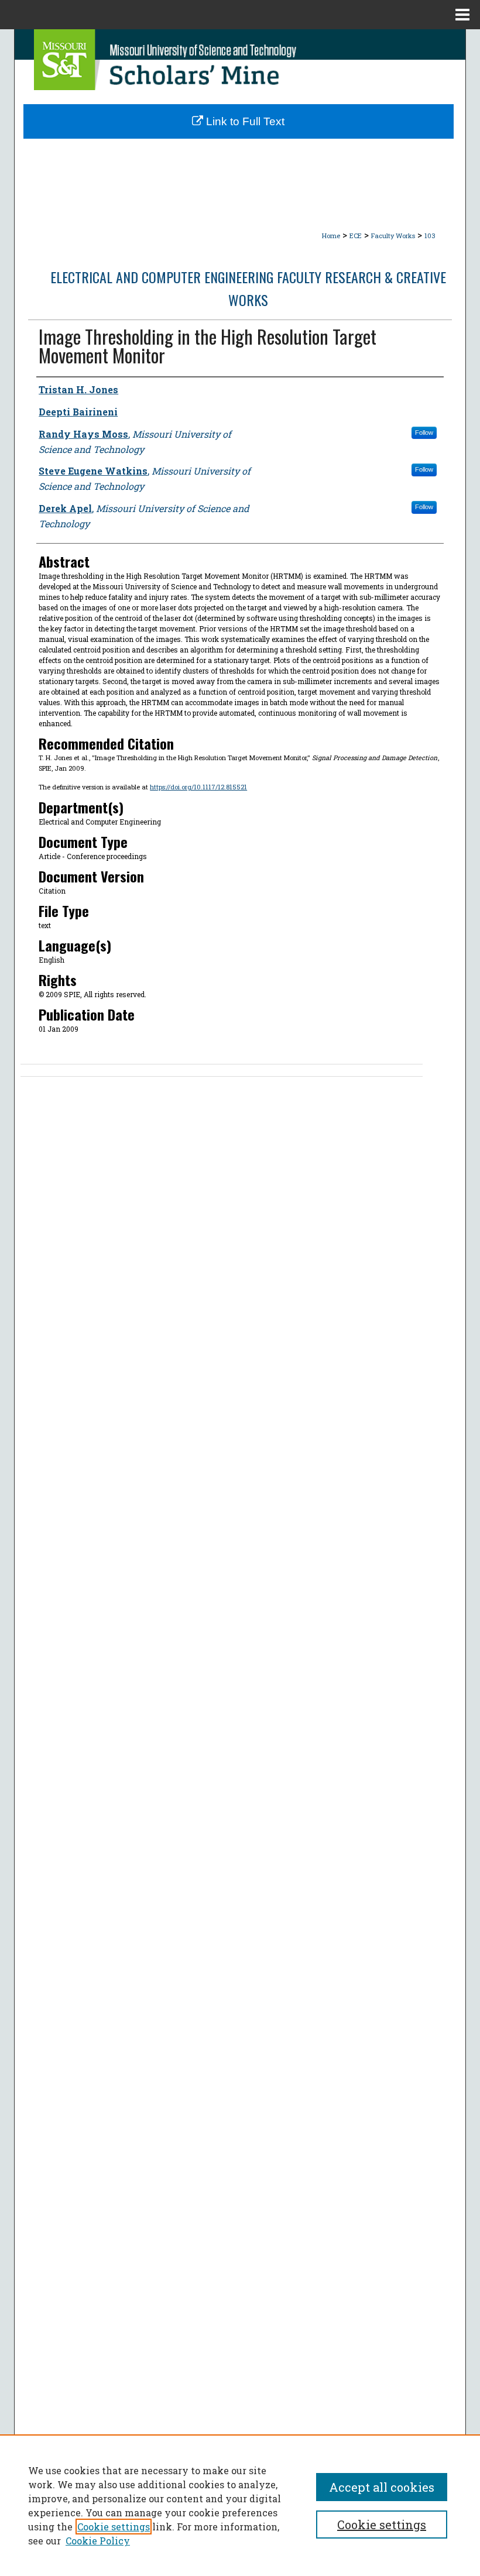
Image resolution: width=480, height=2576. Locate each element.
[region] (240, 2505)
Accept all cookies (382, 2487)
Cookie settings (114, 2527)
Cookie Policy (98, 2541)
